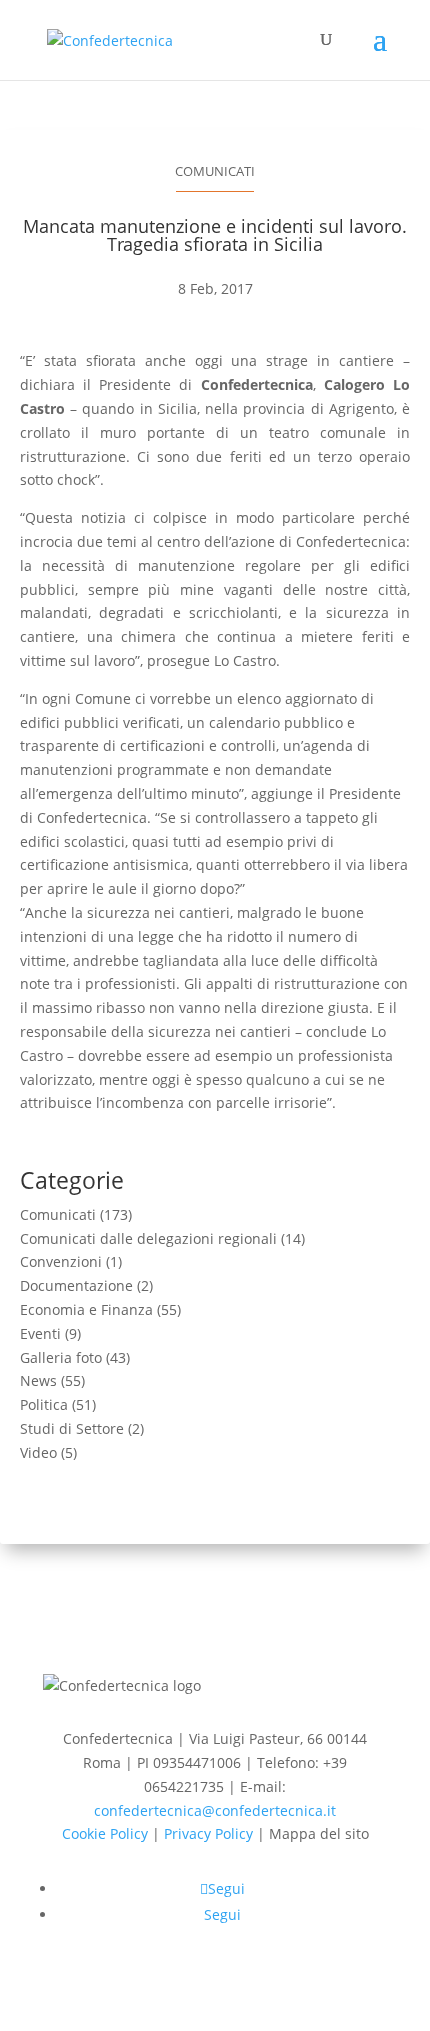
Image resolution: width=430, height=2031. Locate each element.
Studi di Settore (72, 1428)
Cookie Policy (105, 1833)
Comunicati (215, 171)
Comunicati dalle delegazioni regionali (148, 1238)
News (38, 1380)
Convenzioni (61, 1261)
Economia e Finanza (86, 1309)
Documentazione (76, 1285)
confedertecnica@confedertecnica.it (215, 1810)
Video (38, 1452)
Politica (44, 1404)
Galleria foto (61, 1357)
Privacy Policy (208, 1833)
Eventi (40, 1333)
